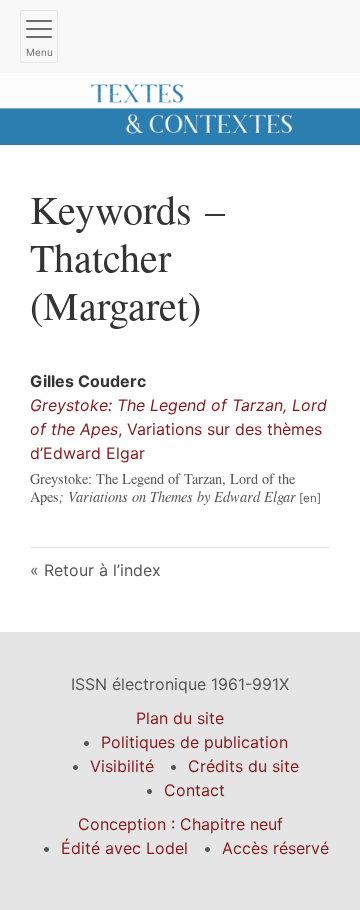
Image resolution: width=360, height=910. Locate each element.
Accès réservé (275, 848)
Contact (194, 790)
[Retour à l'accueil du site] (180, 107)
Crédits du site (243, 766)
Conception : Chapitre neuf (180, 824)
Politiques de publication (194, 742)
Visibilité (122, 766)
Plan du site (180, 718)
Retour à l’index (102, 570)
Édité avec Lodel (124, 848)
